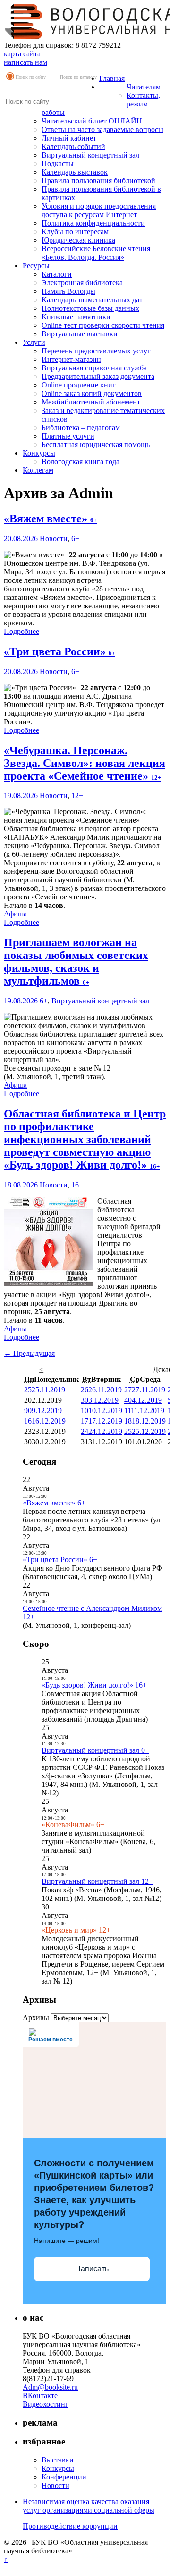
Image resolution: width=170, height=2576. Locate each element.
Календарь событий (73, 146)
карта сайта (22, 54)
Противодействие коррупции (70, 2526)
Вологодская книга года (81, 462)
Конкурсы (39, 453)
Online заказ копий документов (92, 393)
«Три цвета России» (59, 651)
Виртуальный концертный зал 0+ (95, 1750)
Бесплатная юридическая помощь (96, 444)
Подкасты (58, 163)
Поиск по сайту (31, 77)
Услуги (34, 342)
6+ (75, 539)
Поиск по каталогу (78, 77)
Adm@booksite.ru (50, 2387)
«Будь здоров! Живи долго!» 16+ (94, 1685)
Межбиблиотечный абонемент (91, 402)
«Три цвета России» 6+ (60, 1560)
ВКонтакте (40, 2396)
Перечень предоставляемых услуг (96, 351)
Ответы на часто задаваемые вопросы (102, 129)
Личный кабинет (69, 138)
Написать (92, 2269)
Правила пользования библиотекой (98, 180)
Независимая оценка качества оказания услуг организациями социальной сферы (89, 2506)
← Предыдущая (29, 1353)
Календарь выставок (75, 172)
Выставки (58, 2460)
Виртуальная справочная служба (94, 368)
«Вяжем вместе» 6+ (54, 1503)
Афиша (15, 914)
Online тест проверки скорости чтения (103, 325)
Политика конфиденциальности (93, 223)
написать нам (25, 62)
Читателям (144, 87)
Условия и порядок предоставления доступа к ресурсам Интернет (99, 210)
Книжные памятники (76, 317)
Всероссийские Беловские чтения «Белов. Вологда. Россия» (96, 253)
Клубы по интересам (75, 232)
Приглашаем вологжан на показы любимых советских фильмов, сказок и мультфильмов (76, 962)
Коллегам (38, 470)
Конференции (64, 2477)
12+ (77, 796)
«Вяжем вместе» (50, 519)
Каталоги (57, 274)
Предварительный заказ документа (98, 376)
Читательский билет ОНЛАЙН (92, 121)
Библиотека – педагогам (81, 427)
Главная (112, 78)
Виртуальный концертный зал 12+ (97, 1881)
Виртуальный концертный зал (90, 155)
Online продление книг (79, 385)
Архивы (36, 2018)
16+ (77, 1185)
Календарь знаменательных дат (92, 300)
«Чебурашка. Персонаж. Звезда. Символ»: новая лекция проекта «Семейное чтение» (85, 763)
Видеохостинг (46, 2404)
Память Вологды (68, 291)
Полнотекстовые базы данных (90, 308)
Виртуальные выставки (80, 334)
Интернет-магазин (71, 359)
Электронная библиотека (82, 283)
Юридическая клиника (78, 240)
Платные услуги (68, 436)
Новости (54, 539)
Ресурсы (36, 266)
